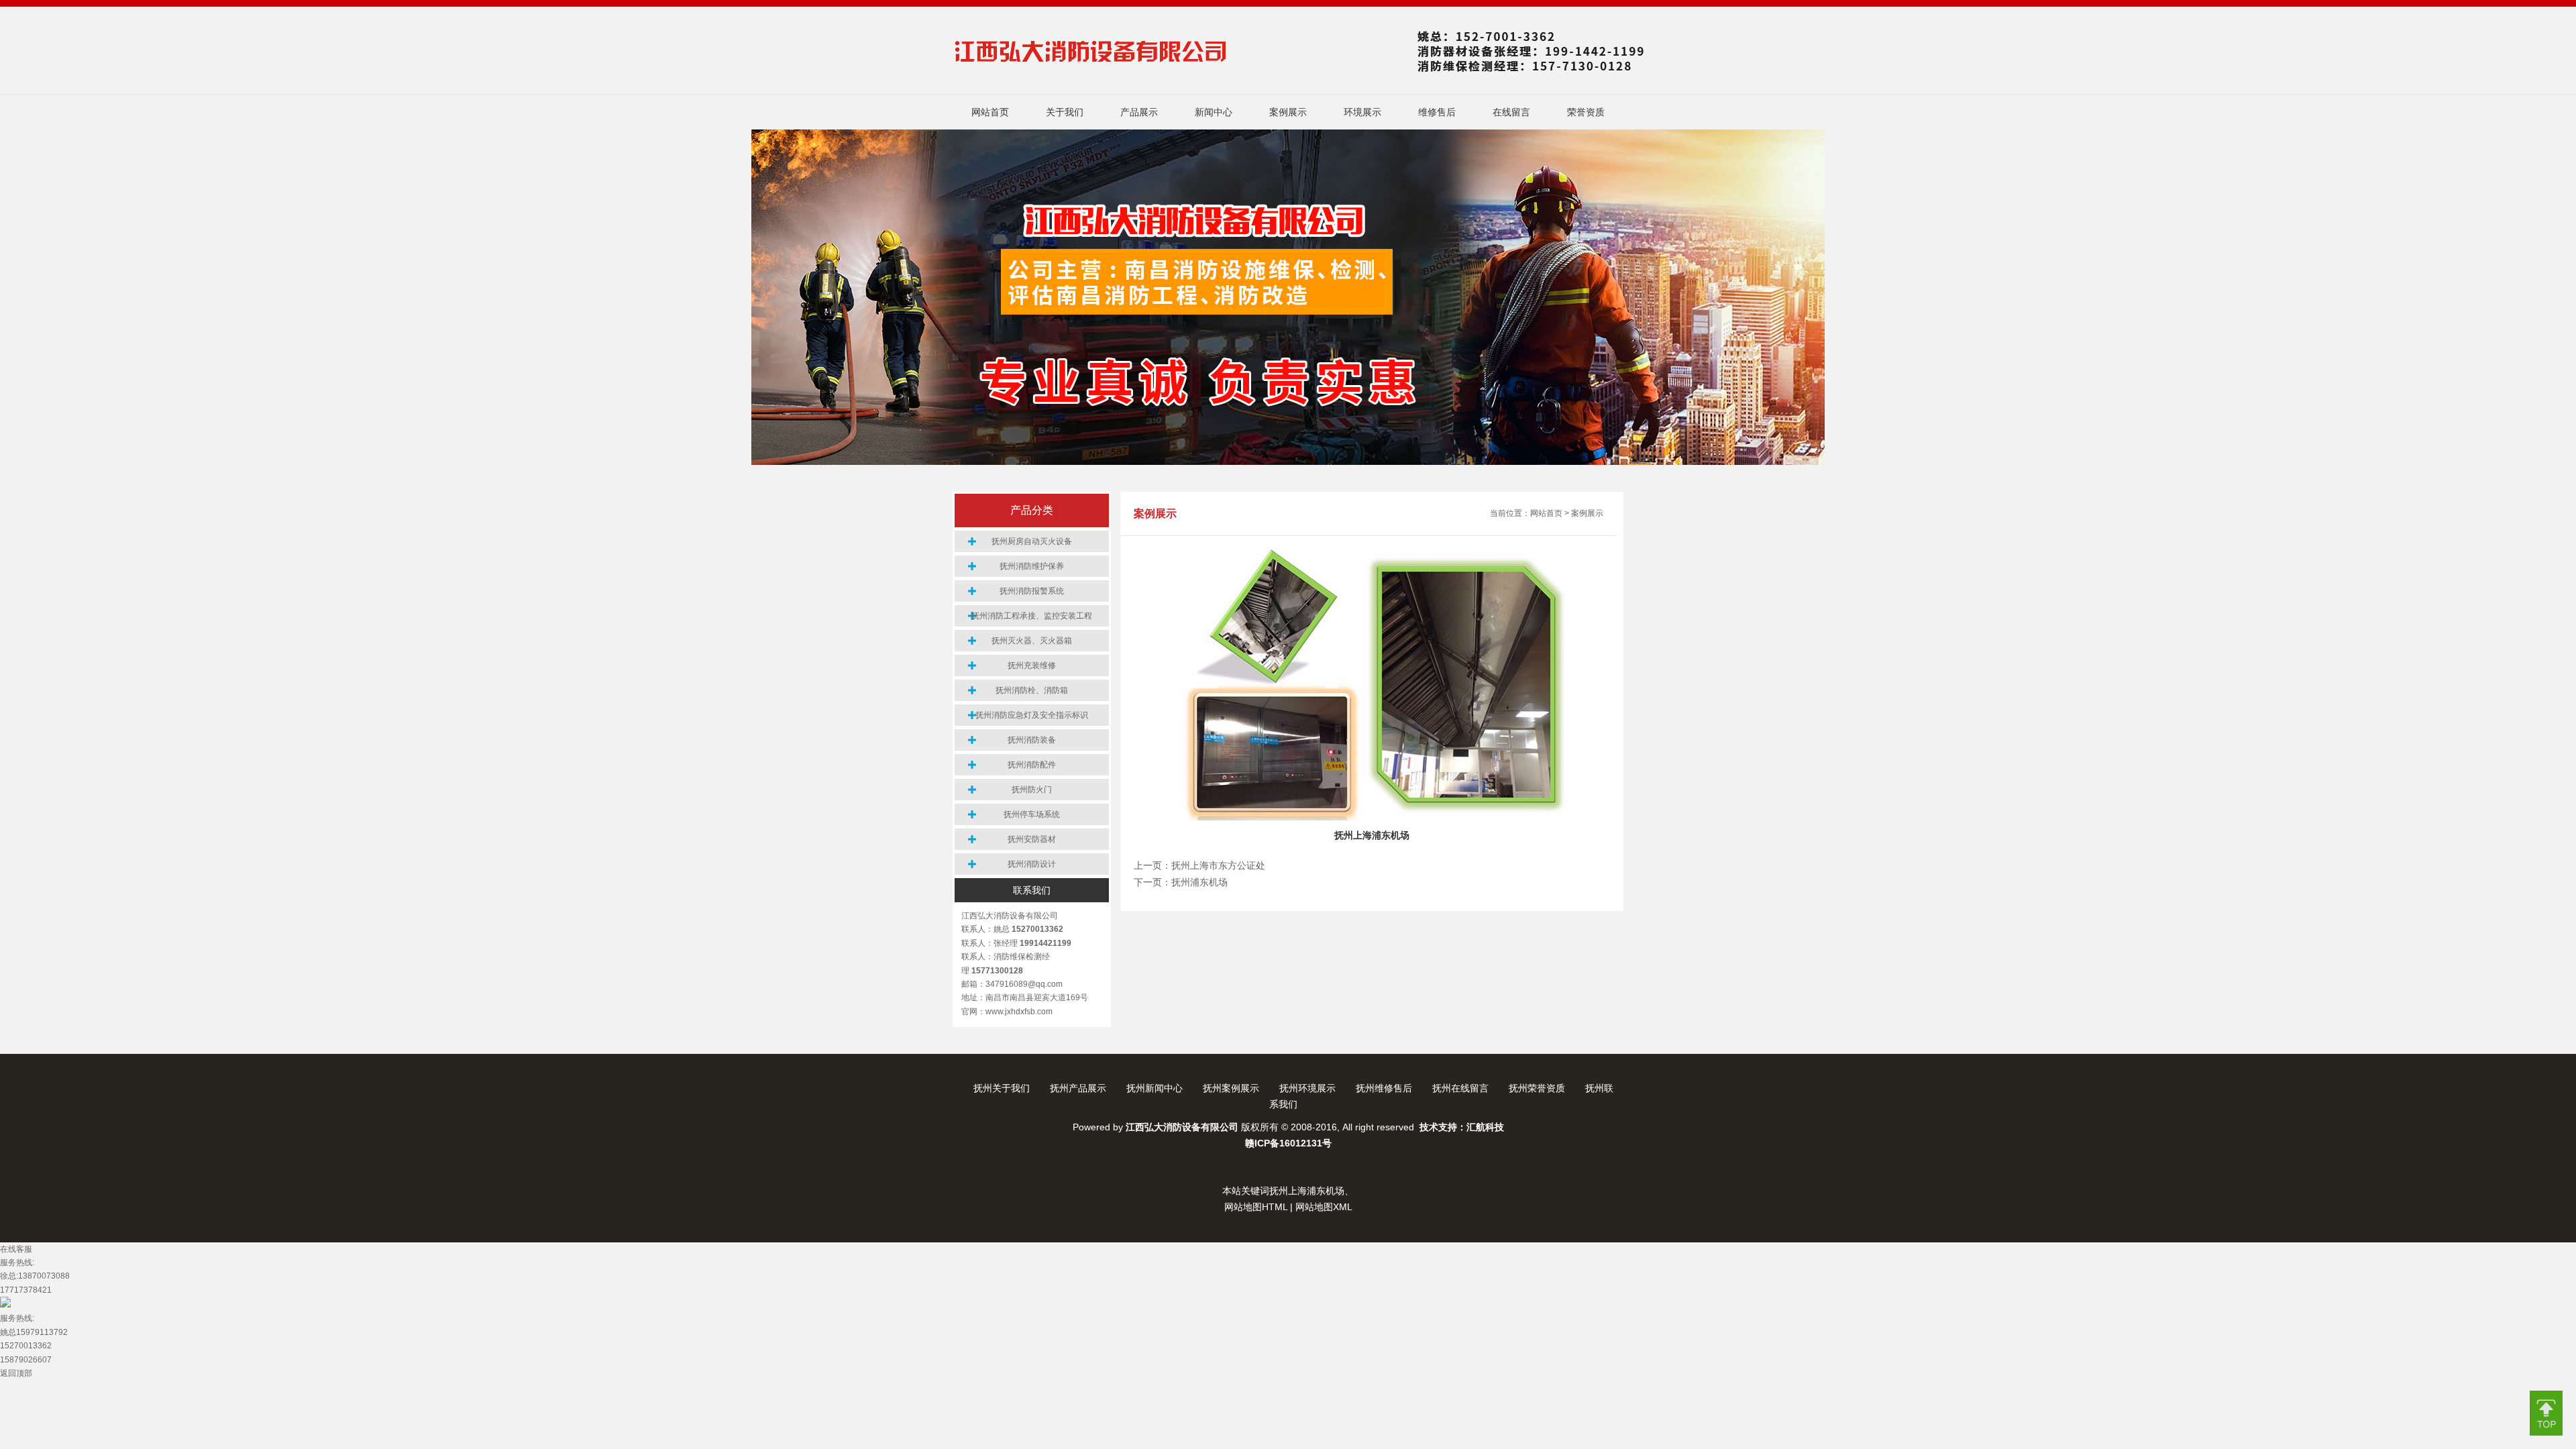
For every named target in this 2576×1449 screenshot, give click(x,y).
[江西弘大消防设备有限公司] (1302, 75)
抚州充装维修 (1032, 665)
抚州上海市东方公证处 (1218, 866)
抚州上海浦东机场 (1307, 1191)
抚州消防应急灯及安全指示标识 (1032, 715)
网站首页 (1546, 513)
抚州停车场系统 (1032, 814)
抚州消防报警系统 (1032, 591)
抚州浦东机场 (1199, 882)
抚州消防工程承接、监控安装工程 (1032, 616)
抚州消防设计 (1032, 864)
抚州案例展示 (1231, 1088)
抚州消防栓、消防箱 (1032, 690)
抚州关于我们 (1002, 1088)
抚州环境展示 (1307, 1088)
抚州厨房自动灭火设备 (1032, 541)
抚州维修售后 (1384, 1088)
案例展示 (1587, 513)
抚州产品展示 (1078, 1088)
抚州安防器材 (1032, 839)
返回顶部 (16, 1373)
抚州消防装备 (1032, 740)
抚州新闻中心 (1155, 1088)
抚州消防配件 (1032, 765)
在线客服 (16, 1249)
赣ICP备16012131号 (1288, 1143)
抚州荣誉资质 (1537, 1088)
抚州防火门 (1032, 790)
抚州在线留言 (1460, 1088)
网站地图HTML (1256, 1207)
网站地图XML (1324, 1207)
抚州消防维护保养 (1032, 566)
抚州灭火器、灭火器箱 (1032, 641)
